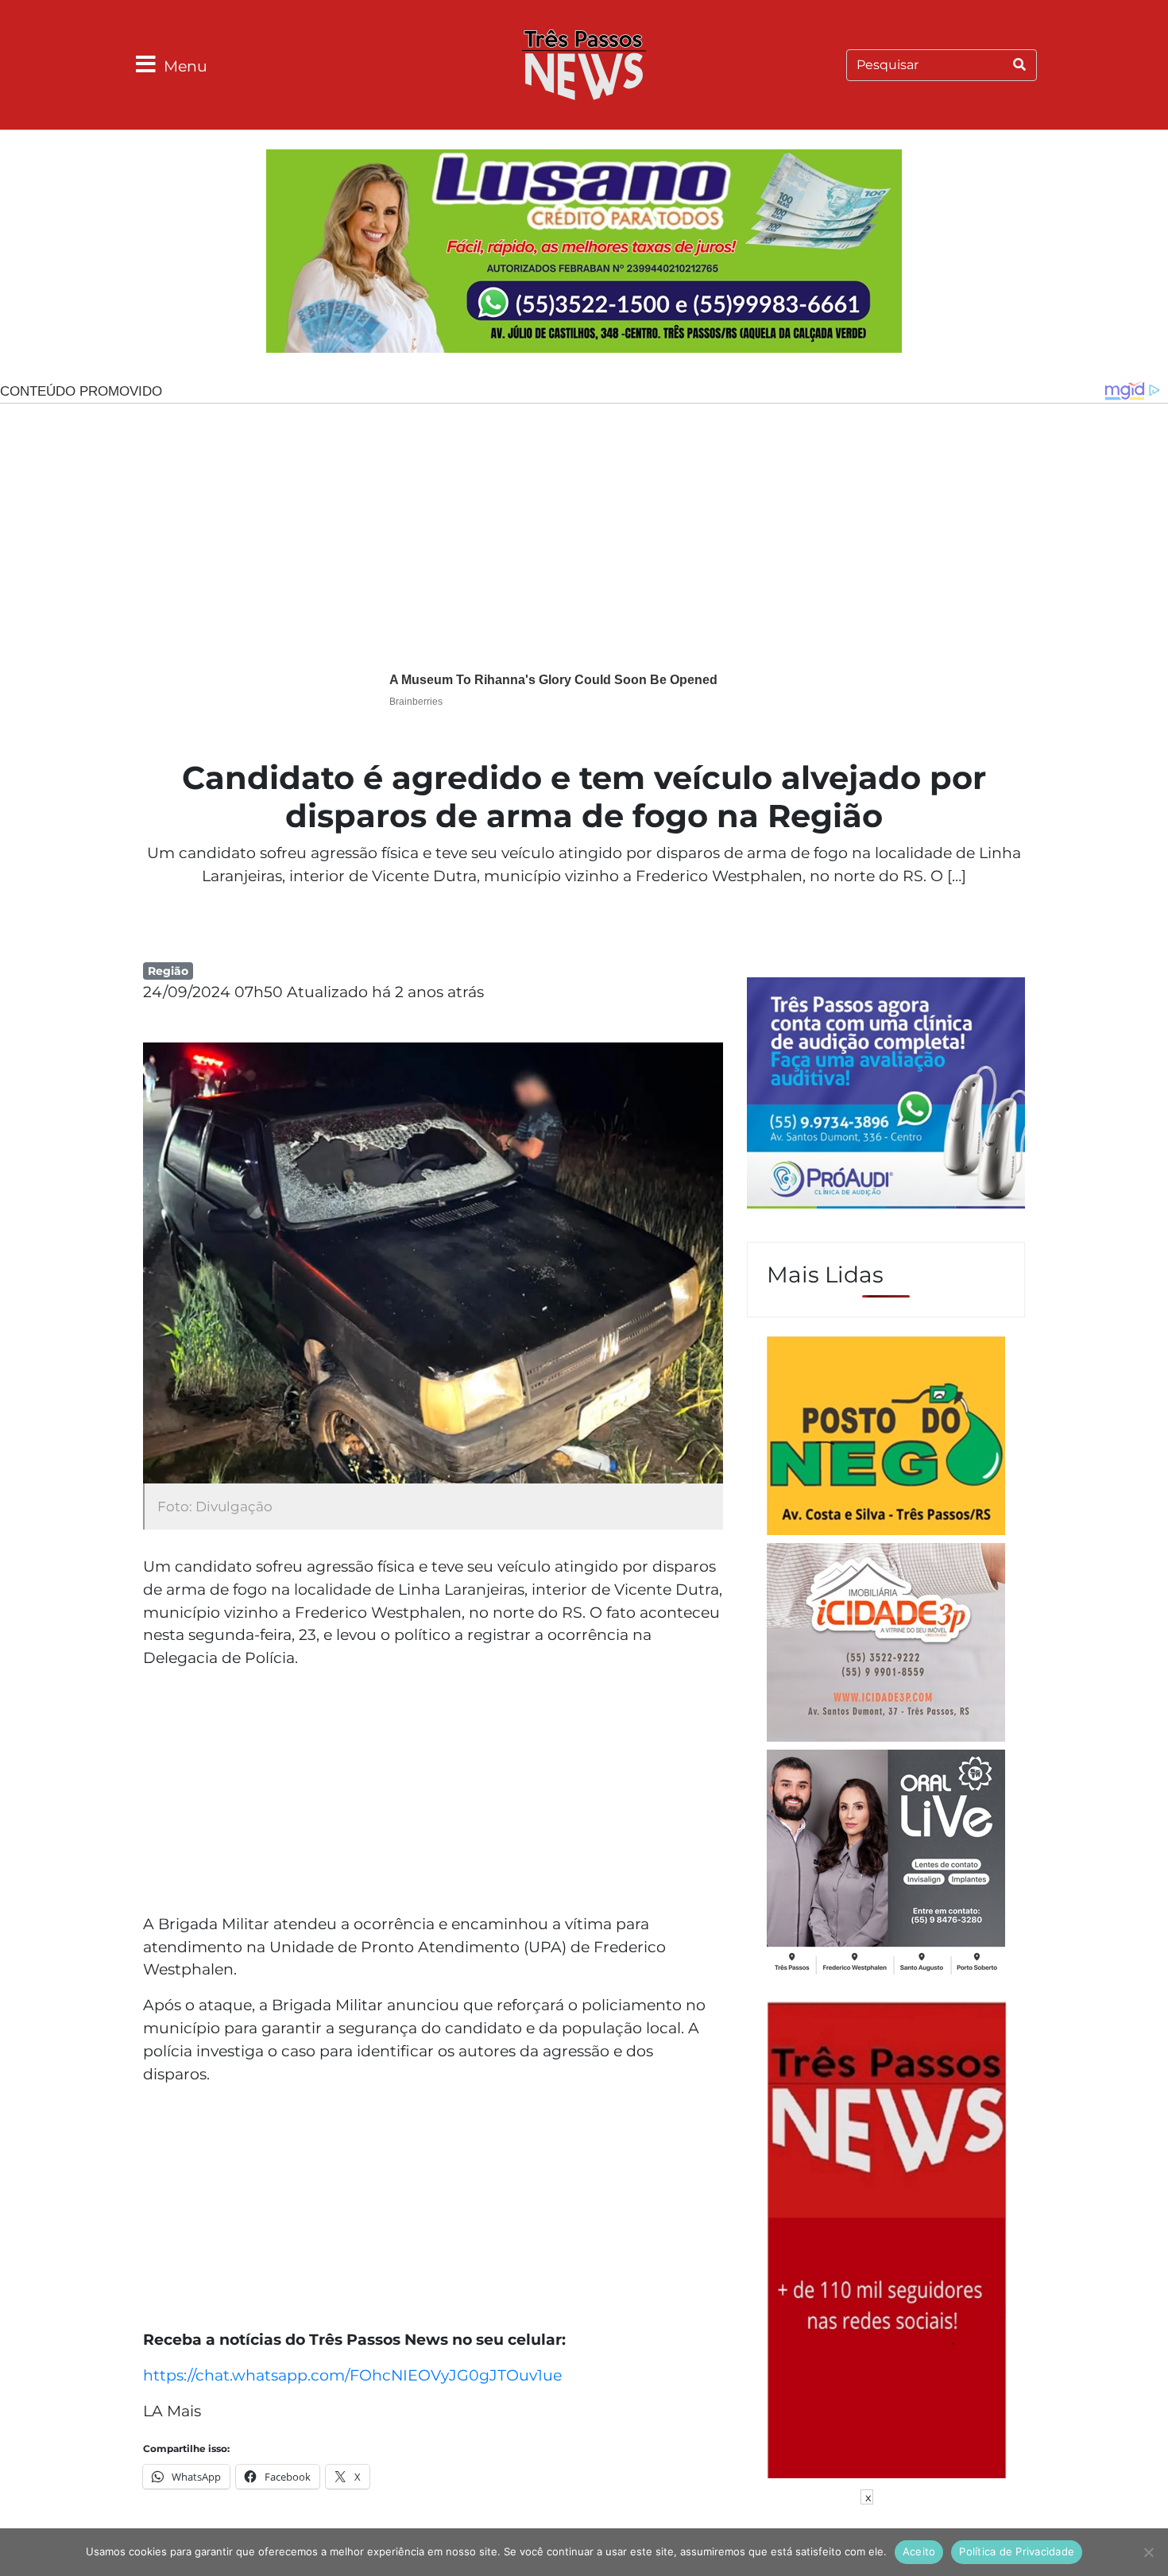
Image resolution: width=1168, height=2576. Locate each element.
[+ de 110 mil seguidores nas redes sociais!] (887, 2238)
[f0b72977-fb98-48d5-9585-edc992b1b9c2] (886, 1438)
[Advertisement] (433, 1793)
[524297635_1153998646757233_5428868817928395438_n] (886, 1095)
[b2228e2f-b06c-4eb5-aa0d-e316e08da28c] (584, 253)
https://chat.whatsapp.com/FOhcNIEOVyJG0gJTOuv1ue (352, 2375)
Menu (186, 66)
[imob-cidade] (886, 1645)
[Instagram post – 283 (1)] (886, 1864)
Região (168, 971)
